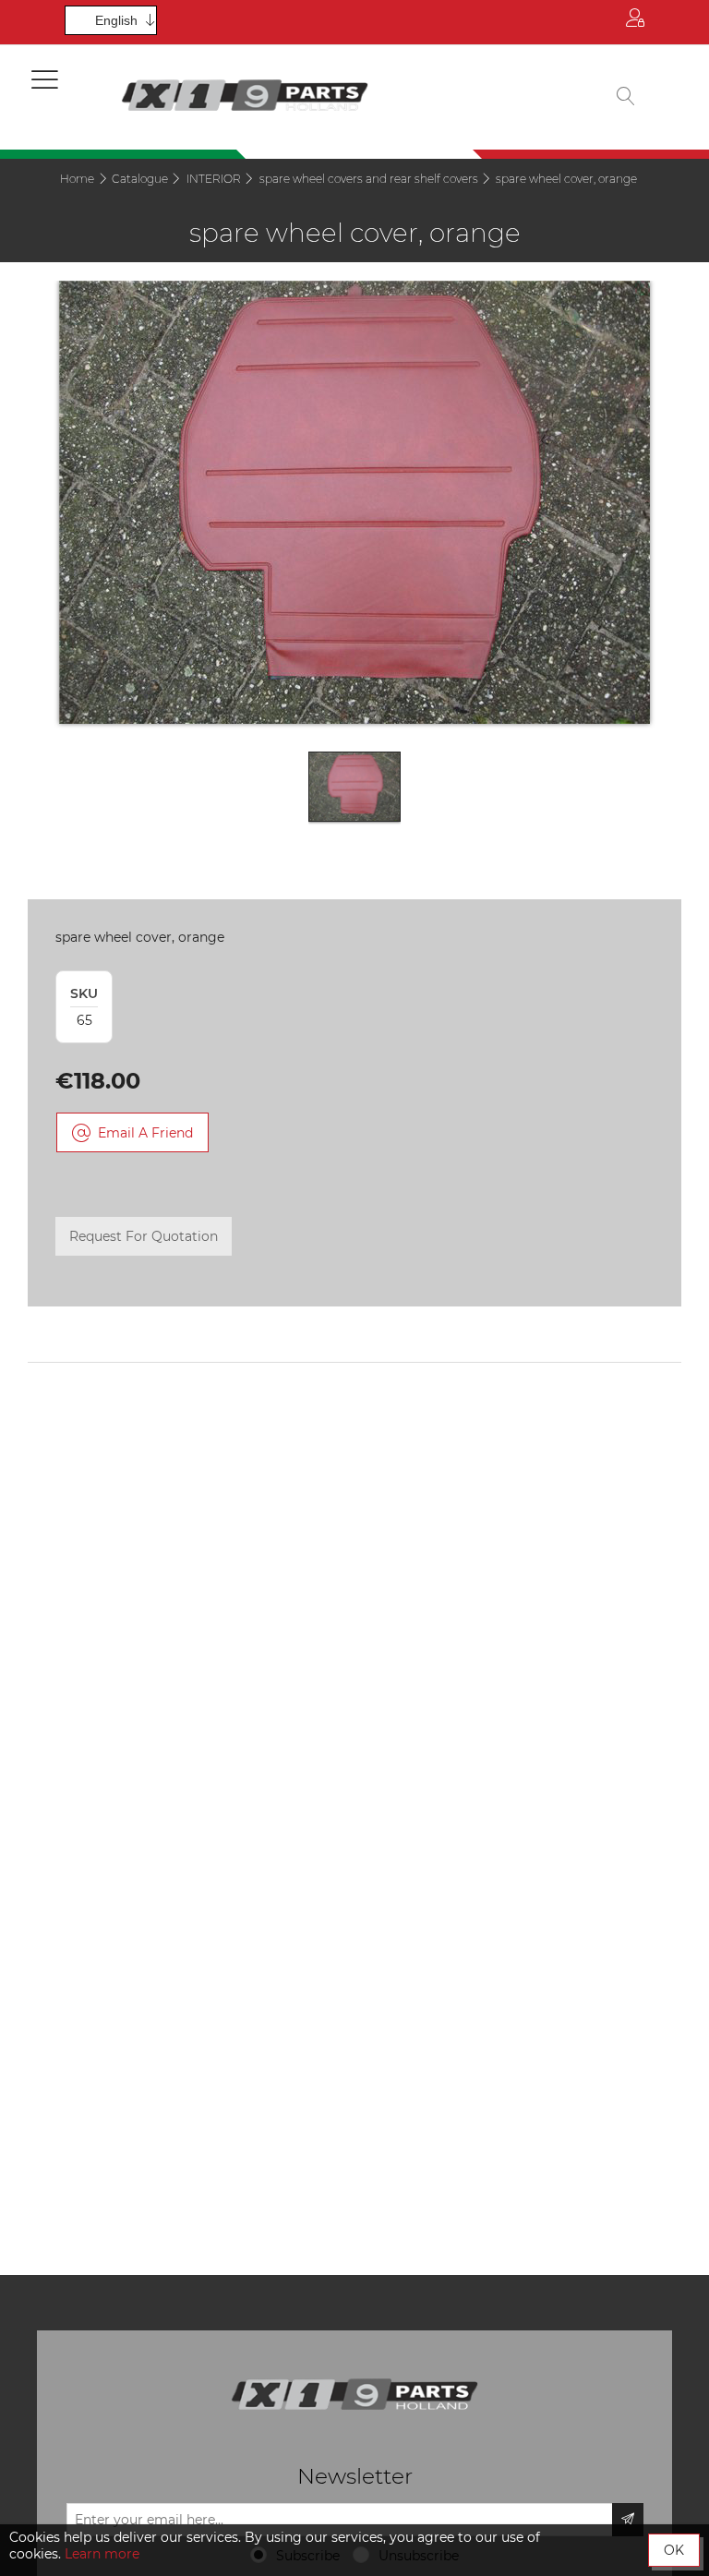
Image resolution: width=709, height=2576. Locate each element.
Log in (635, 22)
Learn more (102, 2554)
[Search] (626, 97)
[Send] (628, 2520)
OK (674, 2550)
